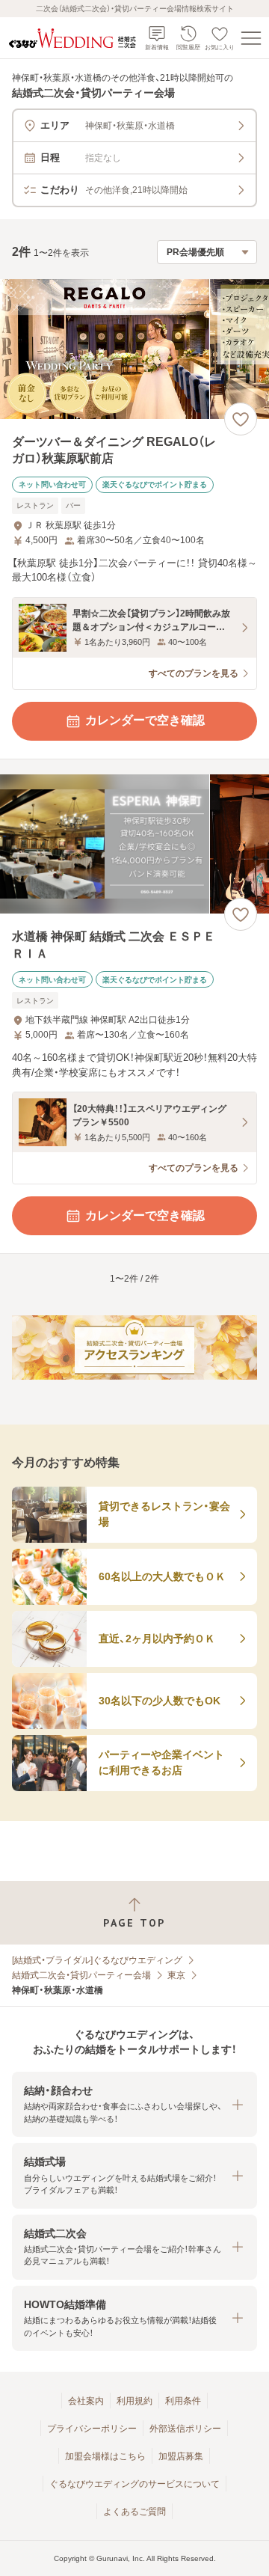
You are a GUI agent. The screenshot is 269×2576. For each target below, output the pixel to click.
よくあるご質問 (134, 2512)
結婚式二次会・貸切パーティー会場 (81, 1975)
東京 (176, 1975)
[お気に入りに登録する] (241, 419)
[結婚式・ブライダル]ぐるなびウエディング (97, 1960)
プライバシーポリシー (92, 2429)
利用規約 (134, 2401)
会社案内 (86, 2401)
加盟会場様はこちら (105, 2456)
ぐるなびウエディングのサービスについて (134, 2484)
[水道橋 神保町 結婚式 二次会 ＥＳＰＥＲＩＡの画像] (134, 844)
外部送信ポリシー (185, 2429)
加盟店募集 (181, 2456)
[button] (134, 2104)
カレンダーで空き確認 (145, 720)
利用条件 (183, 2401)
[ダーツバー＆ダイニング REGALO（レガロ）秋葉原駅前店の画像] (134, 349)
